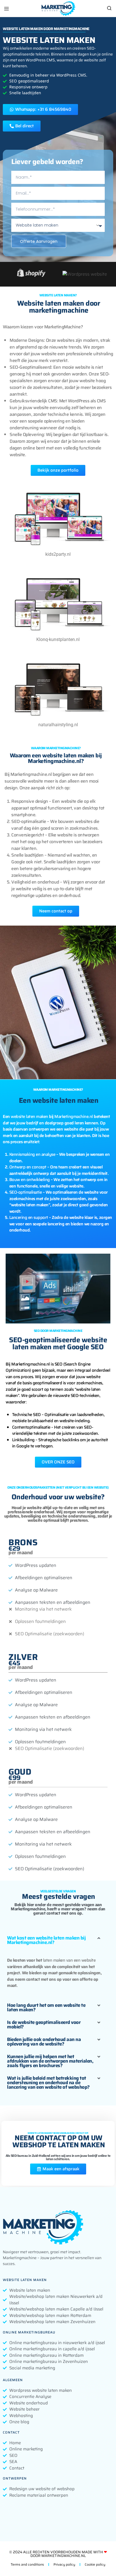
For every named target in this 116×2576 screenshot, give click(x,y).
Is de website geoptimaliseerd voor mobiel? (44, 2024)
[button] (58, 1940)
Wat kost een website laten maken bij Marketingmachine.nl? (46, 1940)
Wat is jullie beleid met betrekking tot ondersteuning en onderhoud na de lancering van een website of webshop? (48, 2083)
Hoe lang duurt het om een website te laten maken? (46, 2007)
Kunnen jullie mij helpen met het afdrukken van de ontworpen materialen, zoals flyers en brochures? (50, 2061)
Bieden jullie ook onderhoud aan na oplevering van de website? (44, 2042)
